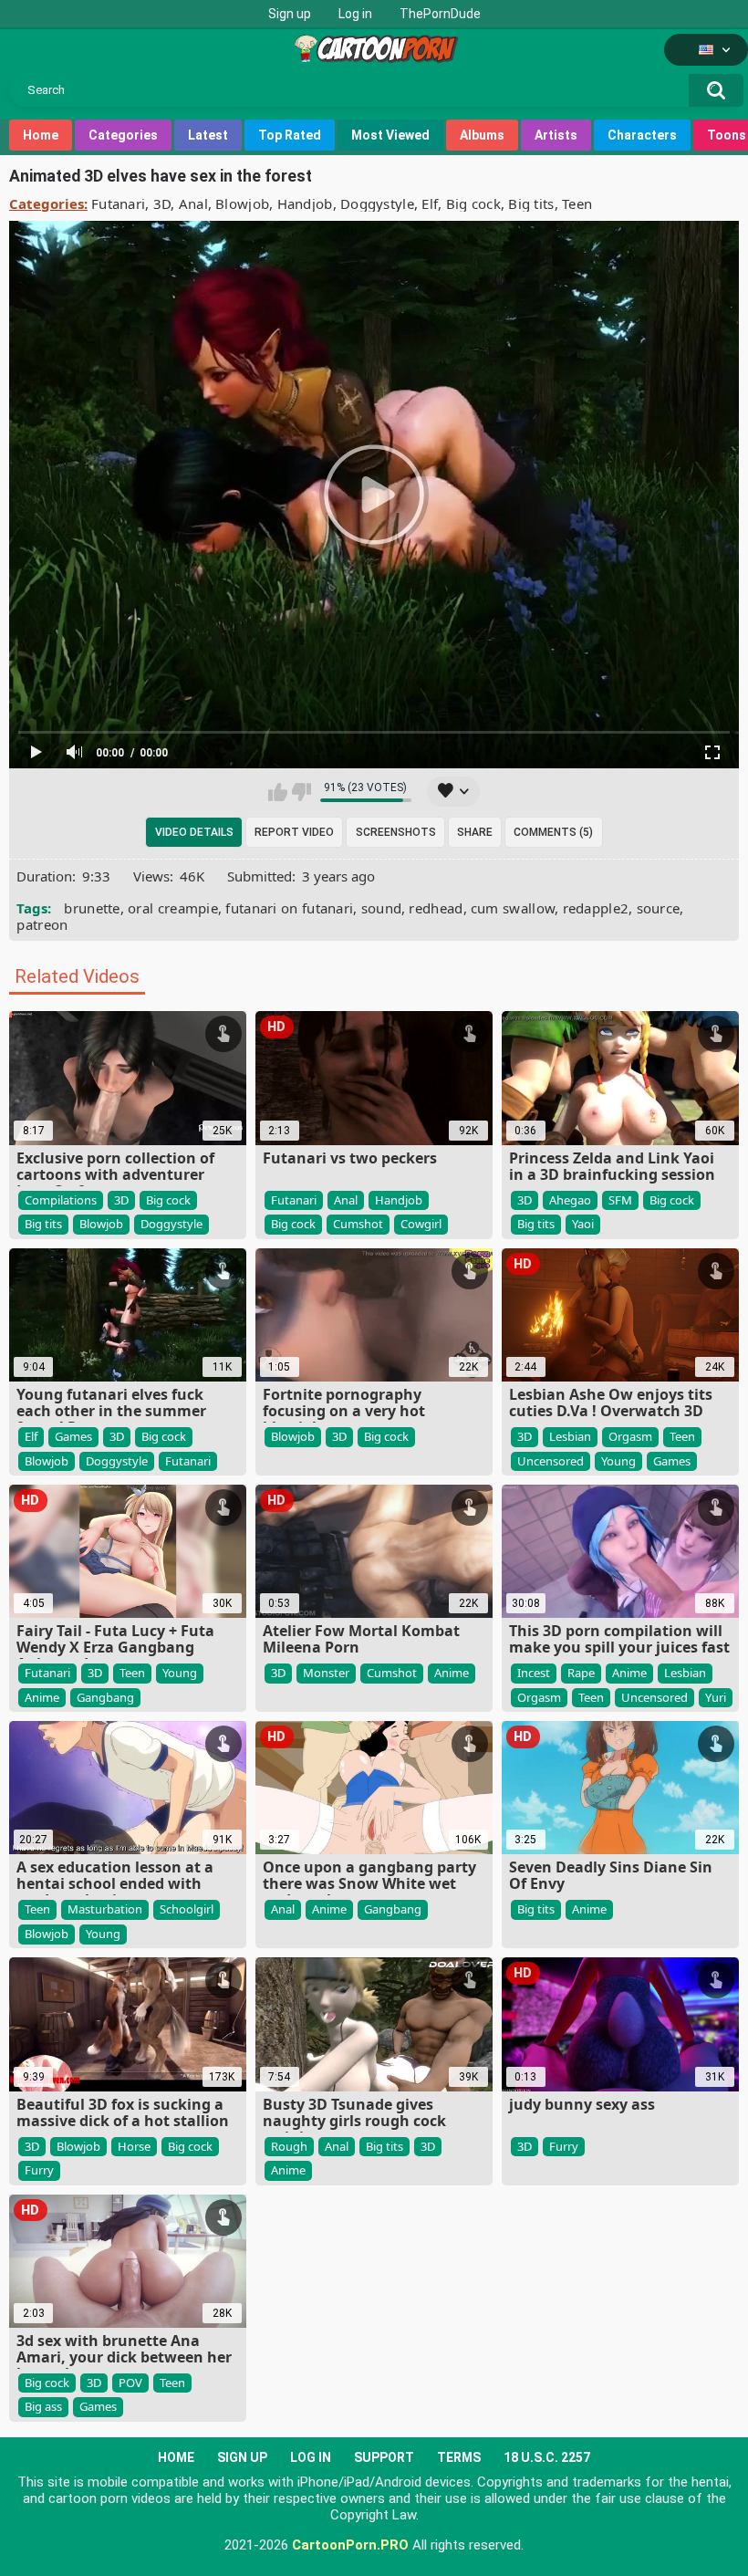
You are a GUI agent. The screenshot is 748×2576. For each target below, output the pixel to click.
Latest (208, 135)
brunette (92, 908)
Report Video (294, 832)
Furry (39, 2170)
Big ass (43, 2406)
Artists (556, 135)
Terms (459, 2457)
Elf (430, 203)
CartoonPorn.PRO (350, 2545)
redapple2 (596, 908)
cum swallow (513, 908)
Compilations (61, 1200)
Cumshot (358, 1224)
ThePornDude (440, 14)
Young (618, 1461)
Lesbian (570, 1436)
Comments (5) (553, 832)
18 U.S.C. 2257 (547, 2457)
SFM (620, 1200)
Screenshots (396, 832)
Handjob (305, 203)
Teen (577, 203)
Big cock (473, 203)
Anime (42, 1697)
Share (475, 832)
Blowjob (242, 203)
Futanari (118, 203)
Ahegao (570, 1200)
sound (382, 908)
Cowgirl (421, 1224)
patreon (42, 924)
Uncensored (551, 1461)
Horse (134, 2146)
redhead (436, 908)
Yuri (716, 1697)
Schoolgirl (187, 1909)
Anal (193, 203)
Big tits (531, 203)
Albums (482, 135)
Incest (534, 1673)
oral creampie (173, 908)
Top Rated (290, 135)
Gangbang (105, 1697)
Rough (289, 2146)
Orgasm (630, 1436)
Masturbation (105, 1909)
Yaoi (583, 1224)
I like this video (278, 792)
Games (73, 1436)
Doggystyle (377, 203)
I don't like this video (301, 792)
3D (162, 203)
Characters (642, 135)
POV (130, 2383)
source (659, 908)
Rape (581, 1673)
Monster (326, 1673)
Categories (123, 135)
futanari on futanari (289, 908)
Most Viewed (390, 135)
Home (41, 135)
